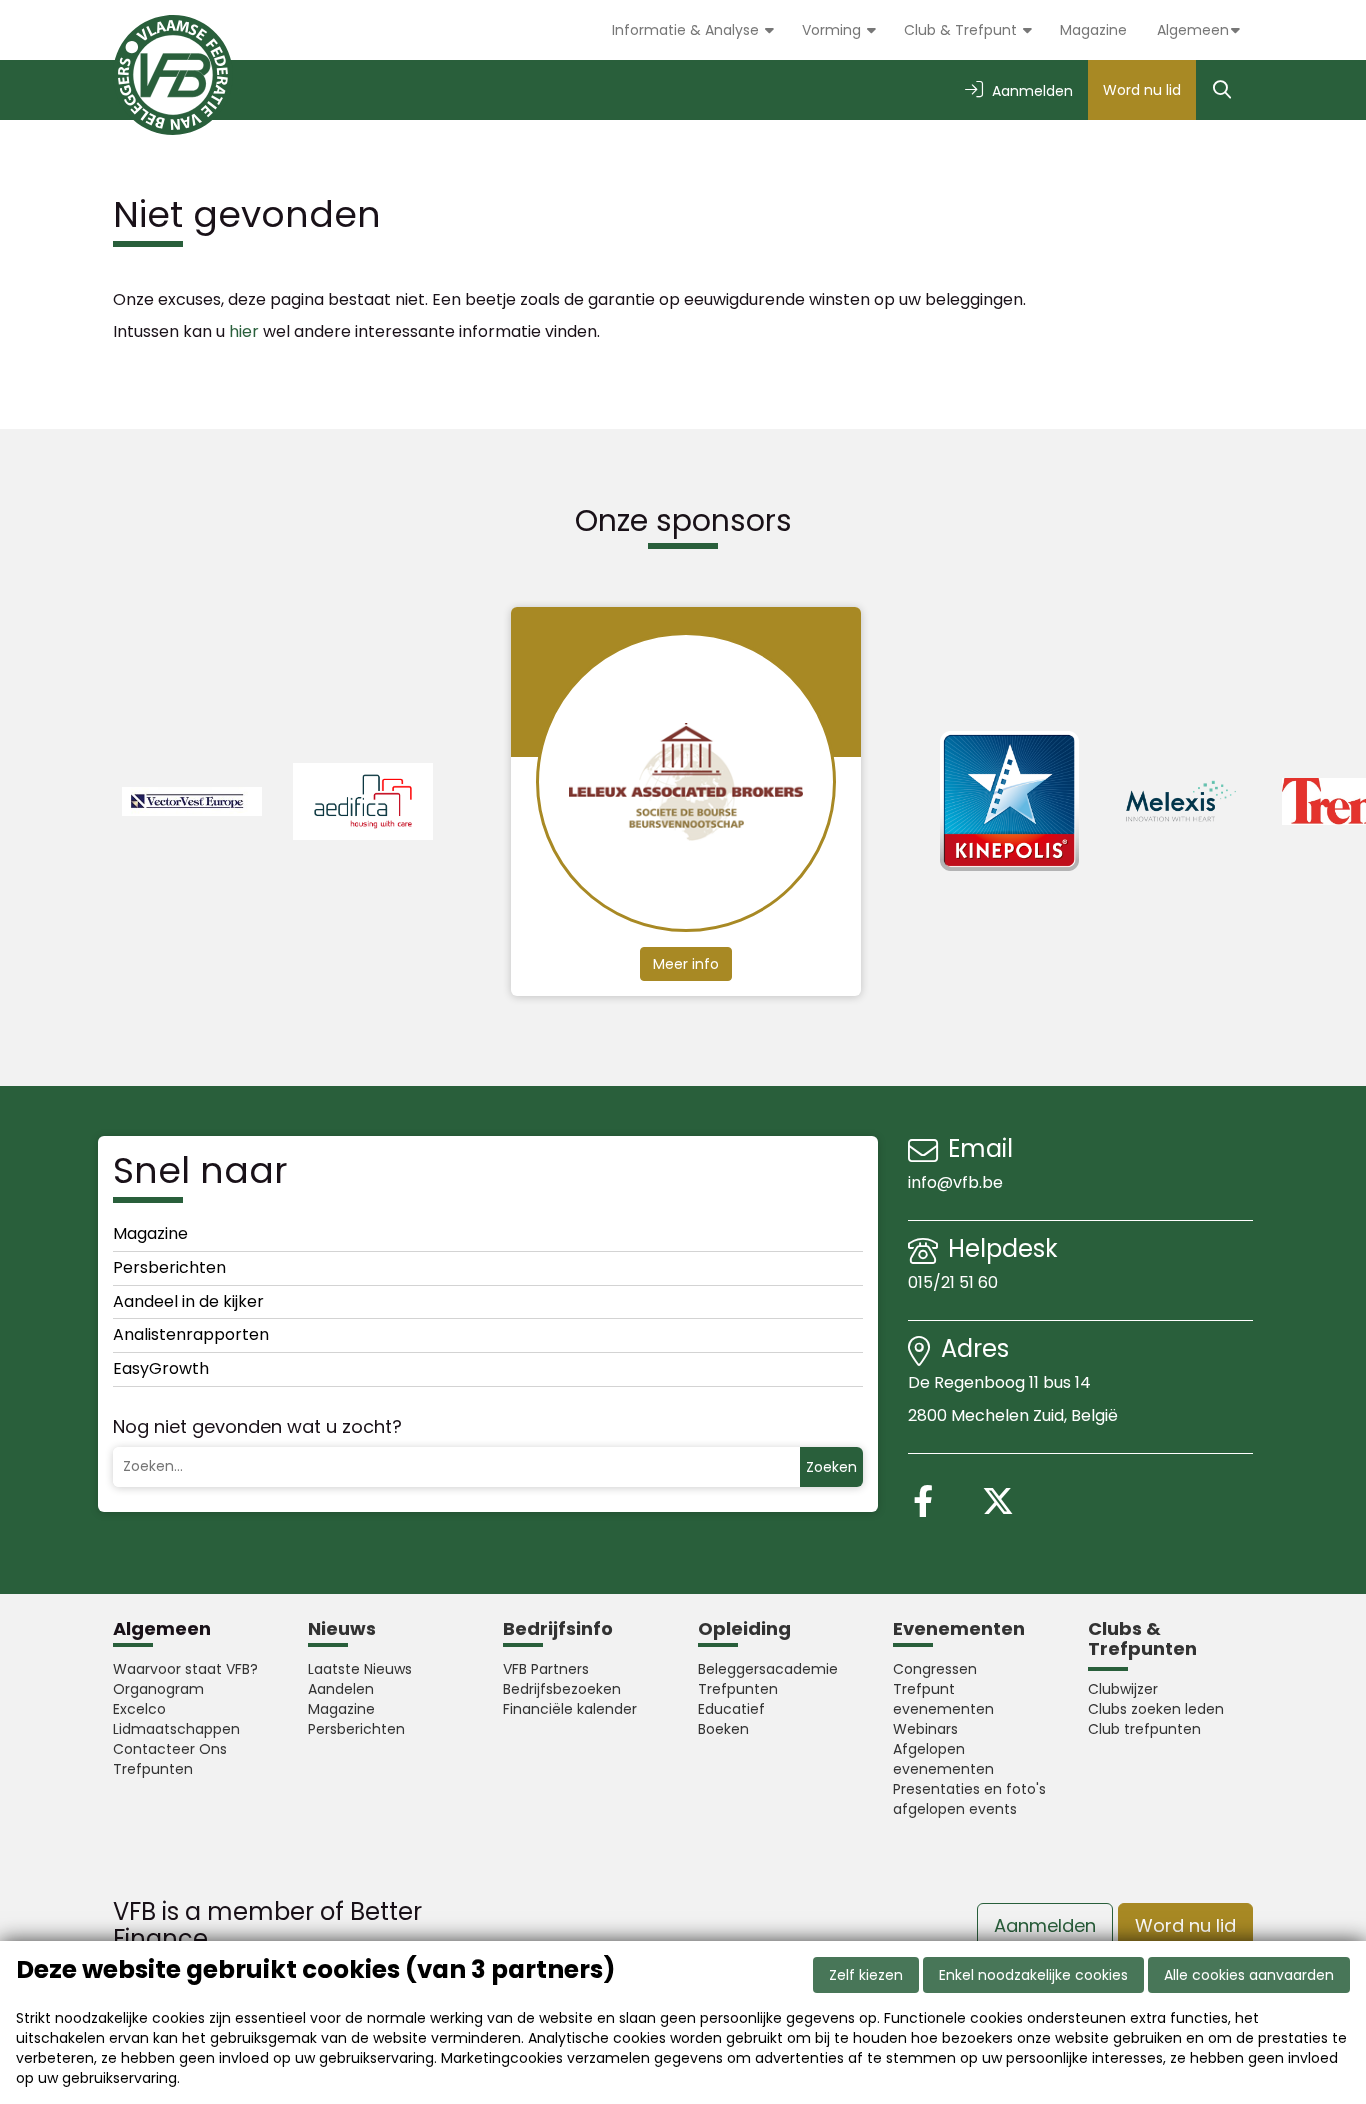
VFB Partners (546, 1669)
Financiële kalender (570, 1709)
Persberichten (169, 1267)
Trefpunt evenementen (943, 1699)
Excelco (139, 1709)
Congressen (935, 1669)
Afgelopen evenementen (943, 1759)
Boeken (723, 1729)
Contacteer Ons (170, 1749)
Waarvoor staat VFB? (185, 1669)
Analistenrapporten (191, 1334)
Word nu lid (1142, 90)
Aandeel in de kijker (188, 1301)
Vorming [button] (833, 30)
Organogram (158, 1689)
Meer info (686, 964)
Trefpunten (153, 1769)
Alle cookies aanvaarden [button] (1249, 1975)
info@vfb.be (955, 1182)
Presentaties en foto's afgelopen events (969, 1799)
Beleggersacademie (768, 1669)
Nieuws (342, 1628)
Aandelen (341, 1689)
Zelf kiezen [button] (866, 1975)
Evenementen (959, 1628)
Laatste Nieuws (360, 1669)
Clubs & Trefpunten (1142, 1638)
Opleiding (744, 1628)
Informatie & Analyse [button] (687, 30)
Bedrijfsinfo (558, 1628)
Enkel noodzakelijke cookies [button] (1033, 1975)
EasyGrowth (161, 1368)
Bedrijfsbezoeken (562, 1689)
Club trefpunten (1144, 1729)
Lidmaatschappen (176, 1729)
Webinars (925, 1729)
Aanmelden (1045, 1925)
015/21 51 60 (955, 1282)
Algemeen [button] (1193, 30)
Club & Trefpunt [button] (962, 30)
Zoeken (831, 1467)
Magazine (1093, 30)
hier (244, 331)
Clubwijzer (1123, 1689)
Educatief (731, 1709)
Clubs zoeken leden (1156, 1709)
